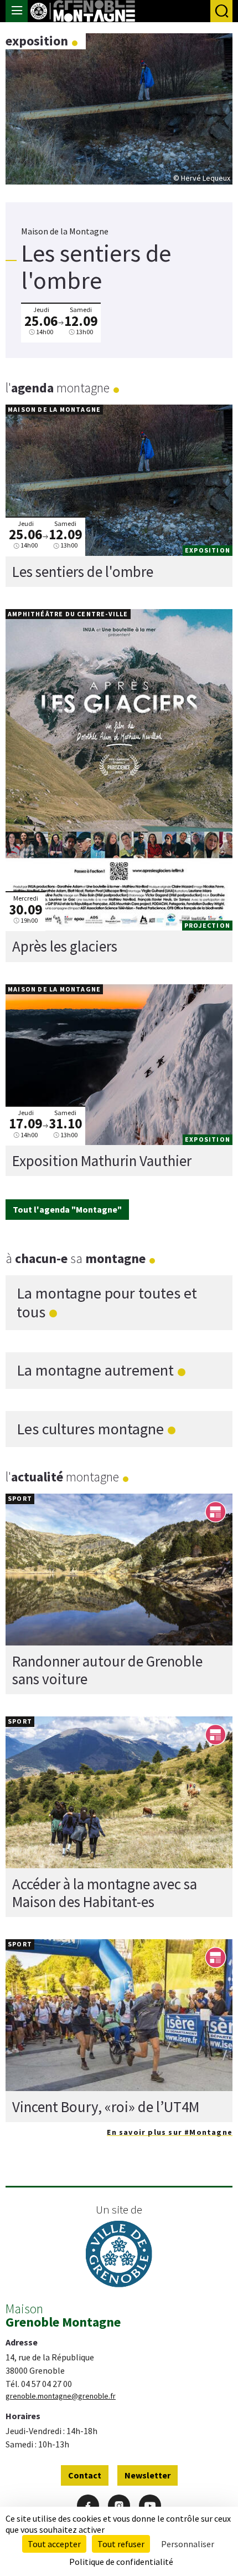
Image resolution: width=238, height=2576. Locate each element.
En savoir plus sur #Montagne (170, 2132)
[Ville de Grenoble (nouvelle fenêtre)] (119, 2255)
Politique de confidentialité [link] (121, 2562)
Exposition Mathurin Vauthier (102, 1161)
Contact (85, 2475)
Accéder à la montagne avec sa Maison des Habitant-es (105, 1893)
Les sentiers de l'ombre (83, 571)
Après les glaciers (65, 946)
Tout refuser (121, 2544)
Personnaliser (188, 2544)
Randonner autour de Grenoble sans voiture (107, 1670)
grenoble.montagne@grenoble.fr (61, 2396)
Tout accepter (54, 2544)
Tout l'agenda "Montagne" (67, 1209)
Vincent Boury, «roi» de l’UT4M (106, 2107)
